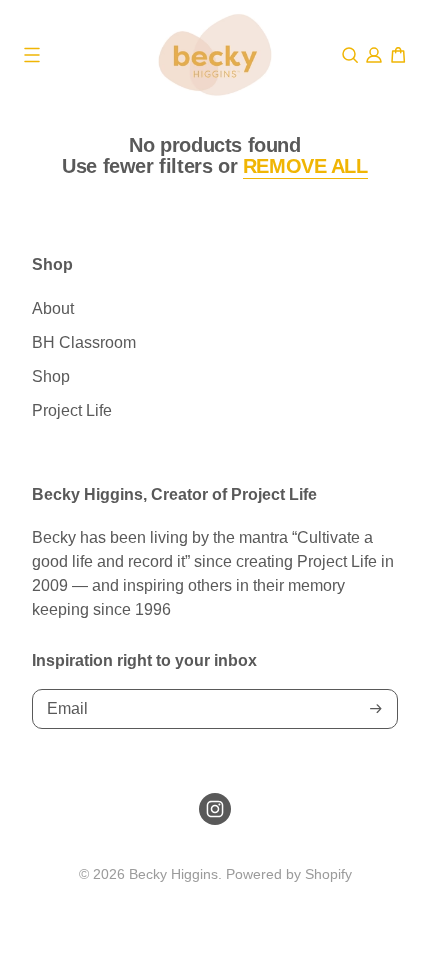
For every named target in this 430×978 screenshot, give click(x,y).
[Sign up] (376, 708)
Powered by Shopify (289, 874)
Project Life (72, 410)
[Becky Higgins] (215, 55)
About (53, 308)
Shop (51, 376)
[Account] (374, 55)
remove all (305, 166)
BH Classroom (84, 342)
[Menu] (32, 55)
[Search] (350, 55)
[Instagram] (215, 809)
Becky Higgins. (175, 874)
